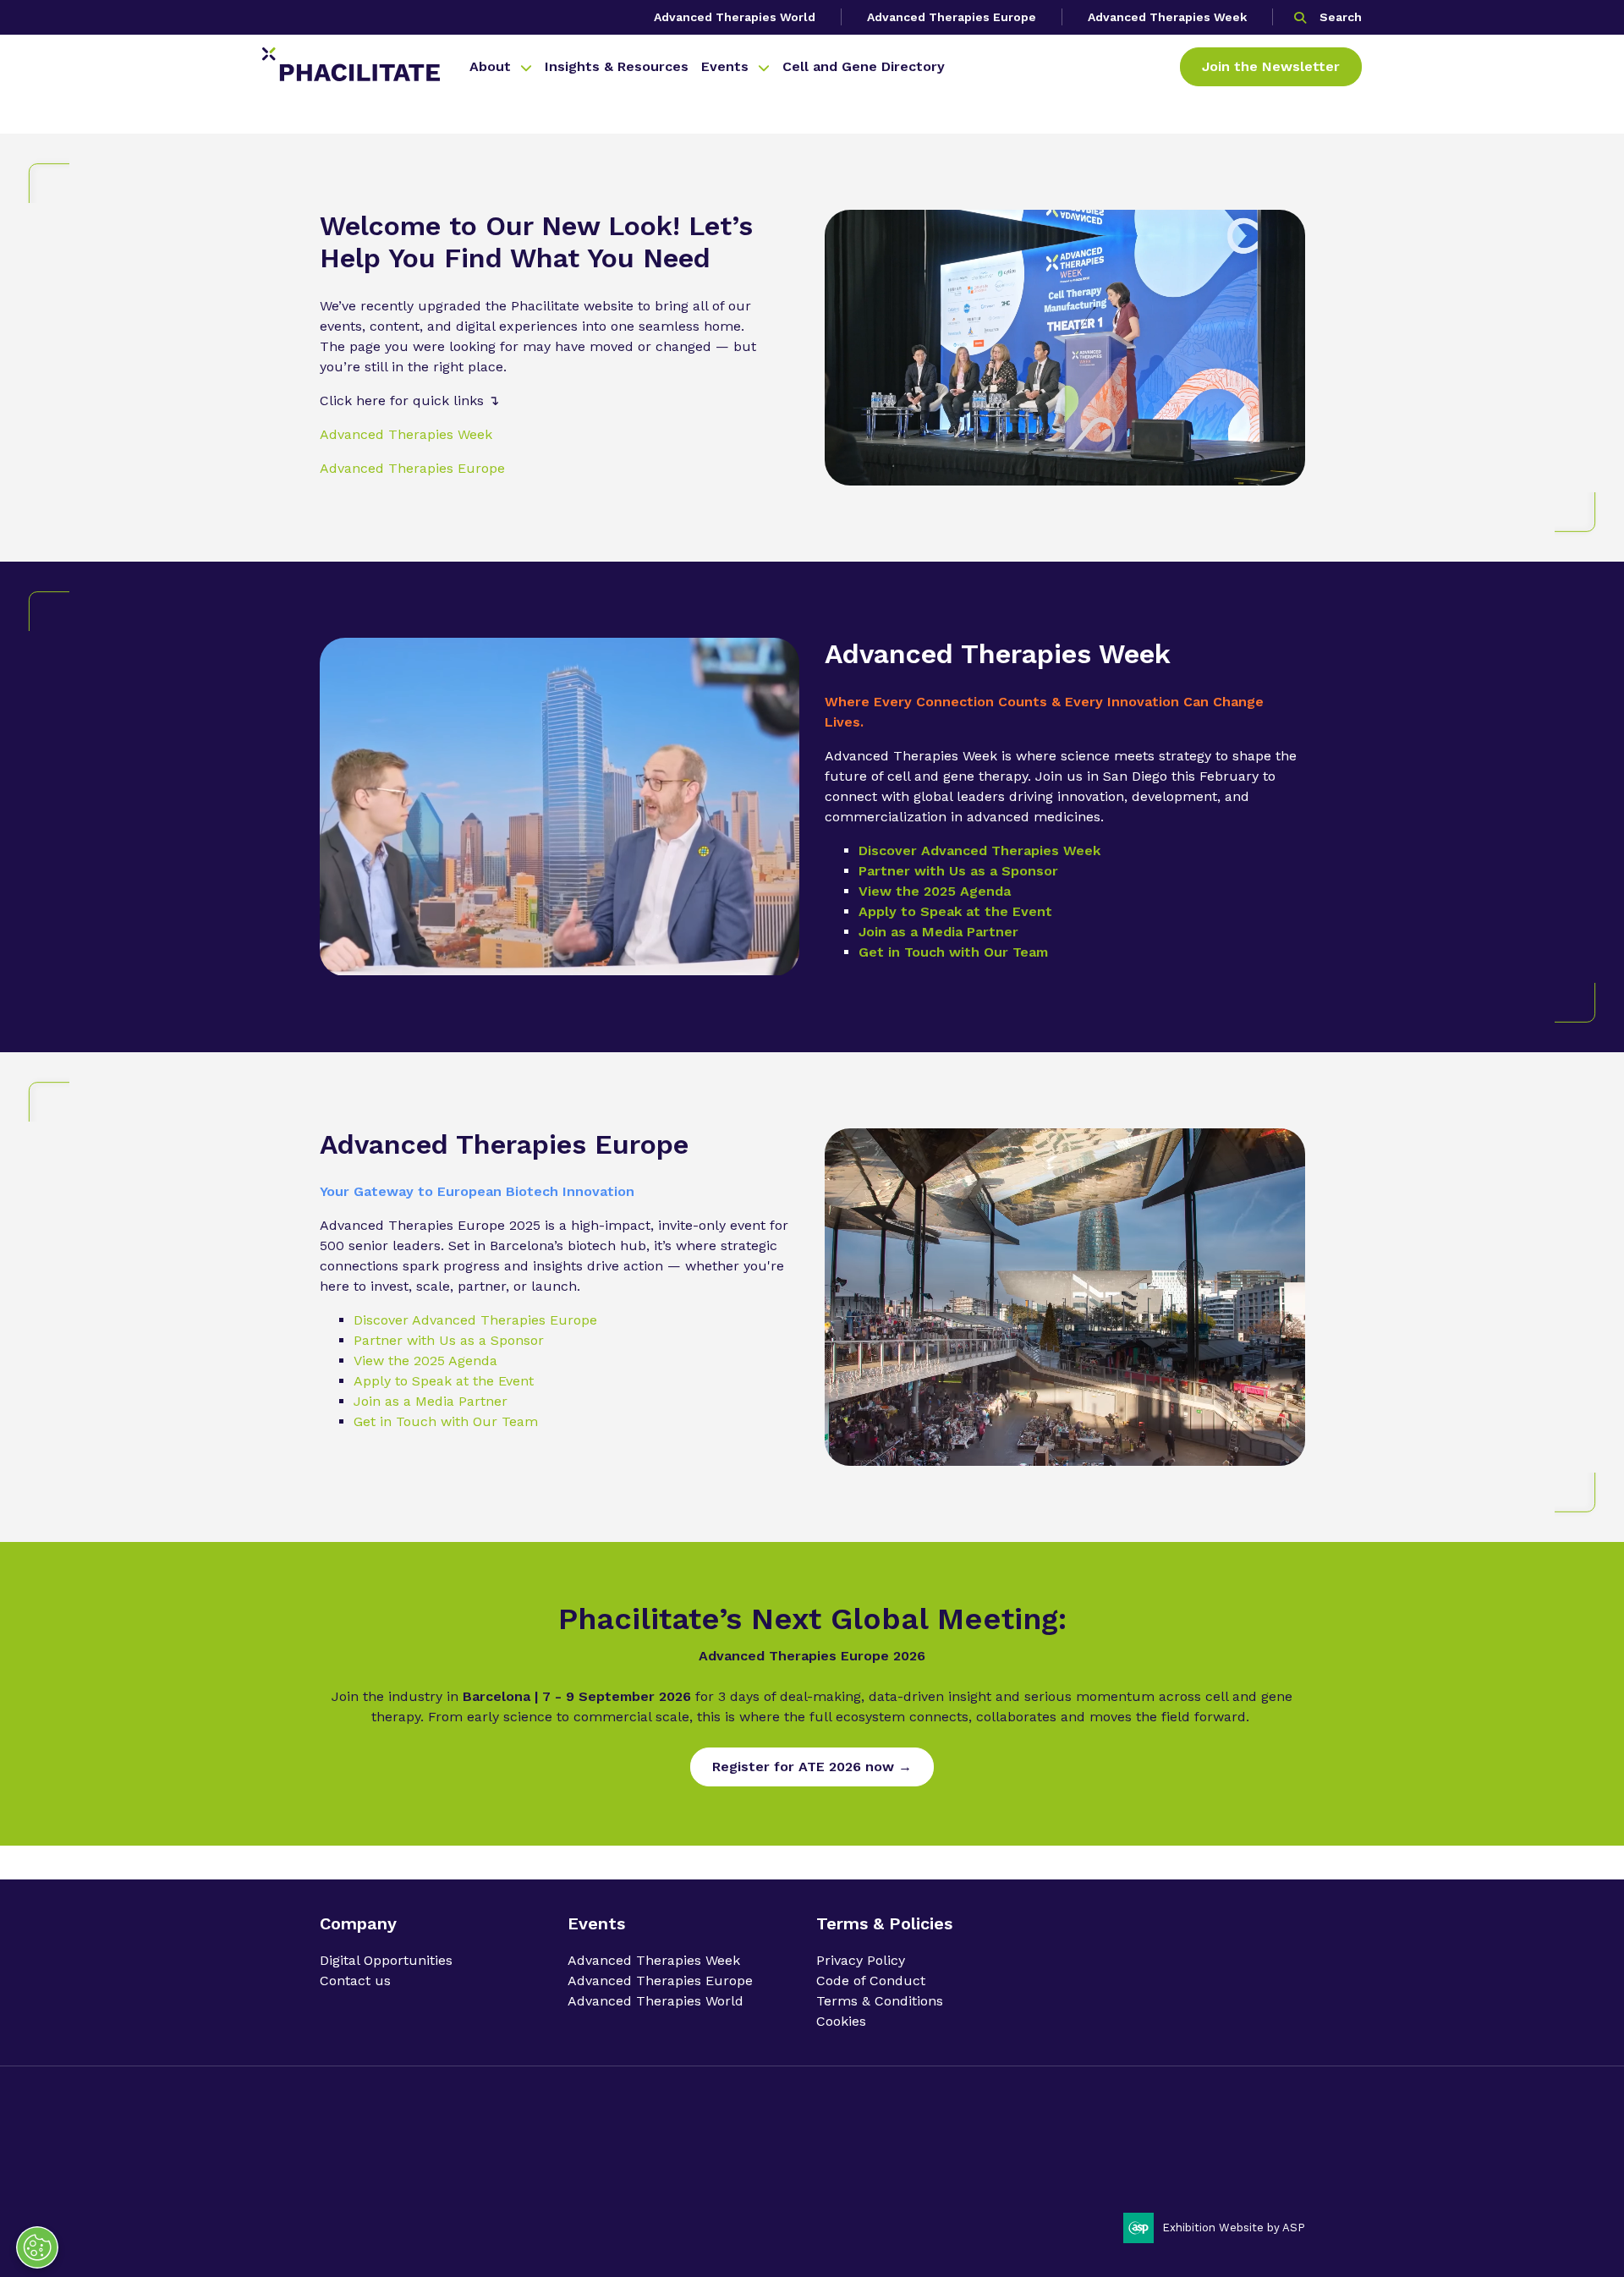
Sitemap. (686, 2173)
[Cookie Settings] (37, 2247)
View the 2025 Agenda (935, 891)
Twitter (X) (1286, 2143)
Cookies (841, 2021)
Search (1341, 17)
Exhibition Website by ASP (1234, 2228)
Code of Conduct (871, 1981)
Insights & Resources (617, 66)
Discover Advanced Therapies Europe (475, 1320)
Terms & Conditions (880, 2001)
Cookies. (634, 2173)
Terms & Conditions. (553, 2173)
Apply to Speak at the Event (955, 911)
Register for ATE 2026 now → (812, 1767)
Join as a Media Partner (938, 932)
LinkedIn (1243, 2143)
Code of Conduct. (447, 2173)
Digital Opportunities (386, 1960)
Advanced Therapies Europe (952, 17)
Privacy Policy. (358, 2173)
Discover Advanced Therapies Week (979, 850)
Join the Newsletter (1271, 66)
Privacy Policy (861, 1960)
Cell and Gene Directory (864, 66)
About (490, 66)
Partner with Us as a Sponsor (958, 871)
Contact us (355, 1981)
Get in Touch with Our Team (953, 952)
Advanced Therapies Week (1167, 17)
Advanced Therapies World (735, 17)
